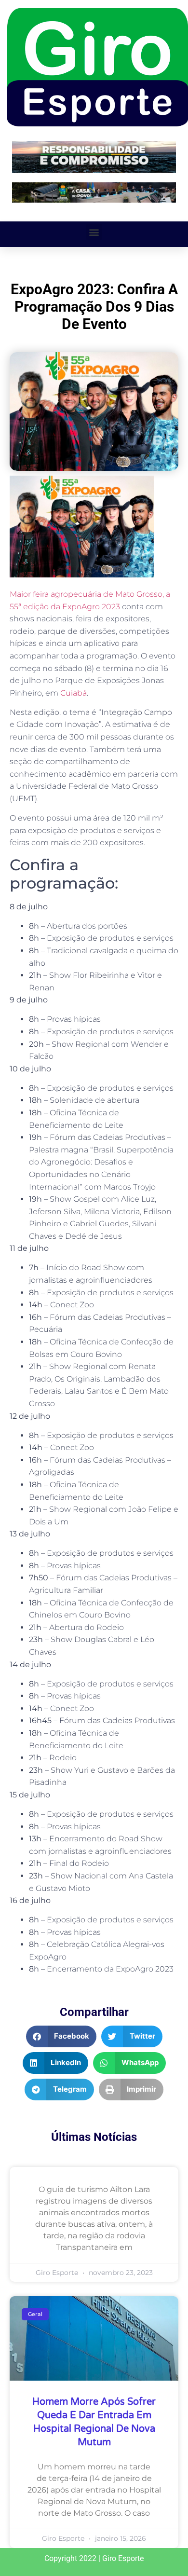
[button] (94, 232)
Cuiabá (74, 693)
